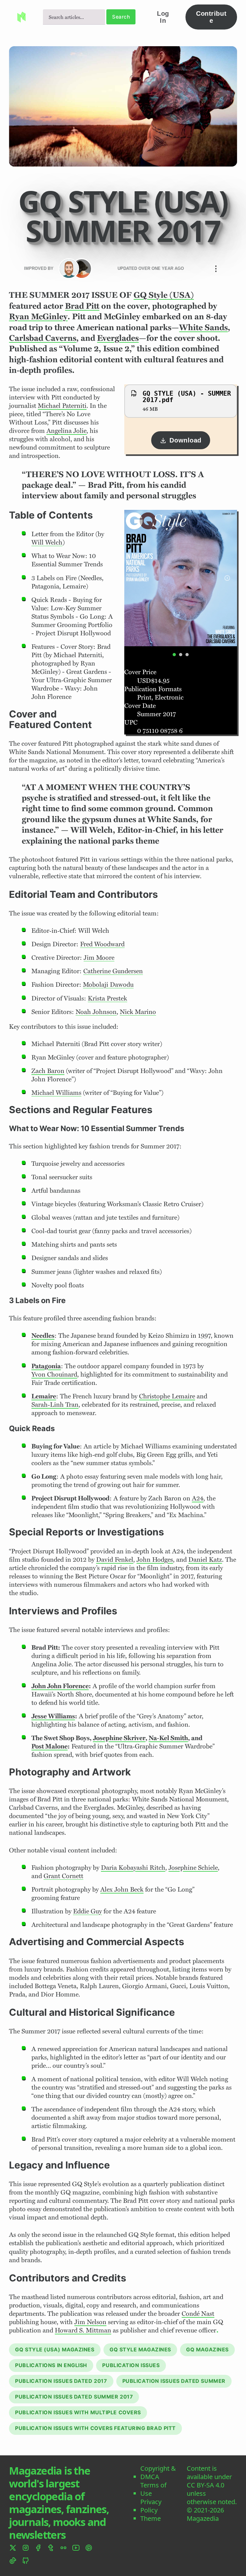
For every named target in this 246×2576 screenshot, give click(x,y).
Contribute (211, 17)
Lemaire (44, 1396)
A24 (198, 1498)
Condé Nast (198, 2313)
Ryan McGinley (38, 316)
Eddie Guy (87, 1911)
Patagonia (46, 1366)
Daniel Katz (205, 1559)
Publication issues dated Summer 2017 (74, 2397)
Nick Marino (138, 1011)
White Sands (203, 327)
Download (185, 440)
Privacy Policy (151, 2506)
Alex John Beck (122, 1889)
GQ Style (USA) (164, 295)
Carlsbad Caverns (43, 338)
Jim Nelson (90, 2322)
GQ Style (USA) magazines (55, 2349)
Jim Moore (99, 957)
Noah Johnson (96, 1011)
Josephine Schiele (193, 1867)
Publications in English (51, 2365)
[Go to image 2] (181, 655)
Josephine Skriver (119, 1738)
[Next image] (227, 578)
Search (121, 17)
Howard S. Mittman (83, 2330)
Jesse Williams (53, 1716)
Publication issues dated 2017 (61, 2381)
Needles (43, 1335)
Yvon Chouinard (54, 1374)
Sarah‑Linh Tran (55, 1404)
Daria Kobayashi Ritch (133, 1867)
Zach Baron (48, 1070)
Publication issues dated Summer (174, 2381)
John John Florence (60, 1686)
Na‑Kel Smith (168, 1738)
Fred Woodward (102, 944)
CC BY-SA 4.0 (205, 2485)
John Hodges (155, 1559)
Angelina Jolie (66, 430)
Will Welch (47, 542)
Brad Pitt (82, 306)
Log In (163, 17)
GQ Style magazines (140, 2349)
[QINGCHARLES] (69, 269)
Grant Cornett (63, 1876)
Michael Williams (56, 1092)
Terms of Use (153, 2489)
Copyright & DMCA (158, 2473)
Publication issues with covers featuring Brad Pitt (95, 2428)
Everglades (118, 338)
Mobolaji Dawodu (108, 984)
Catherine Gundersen (113, 971)
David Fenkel (115, 1559)
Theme (151, 2519)
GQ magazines (207, 2349)
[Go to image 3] (187, 655)
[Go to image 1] (174, 655)
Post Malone (49, 1746)
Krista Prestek (107, 998)
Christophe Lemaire (167, 1396)
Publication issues (131, 2365)
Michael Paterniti (62, 405)
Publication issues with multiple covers (78, 2412)
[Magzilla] (82, 269)
